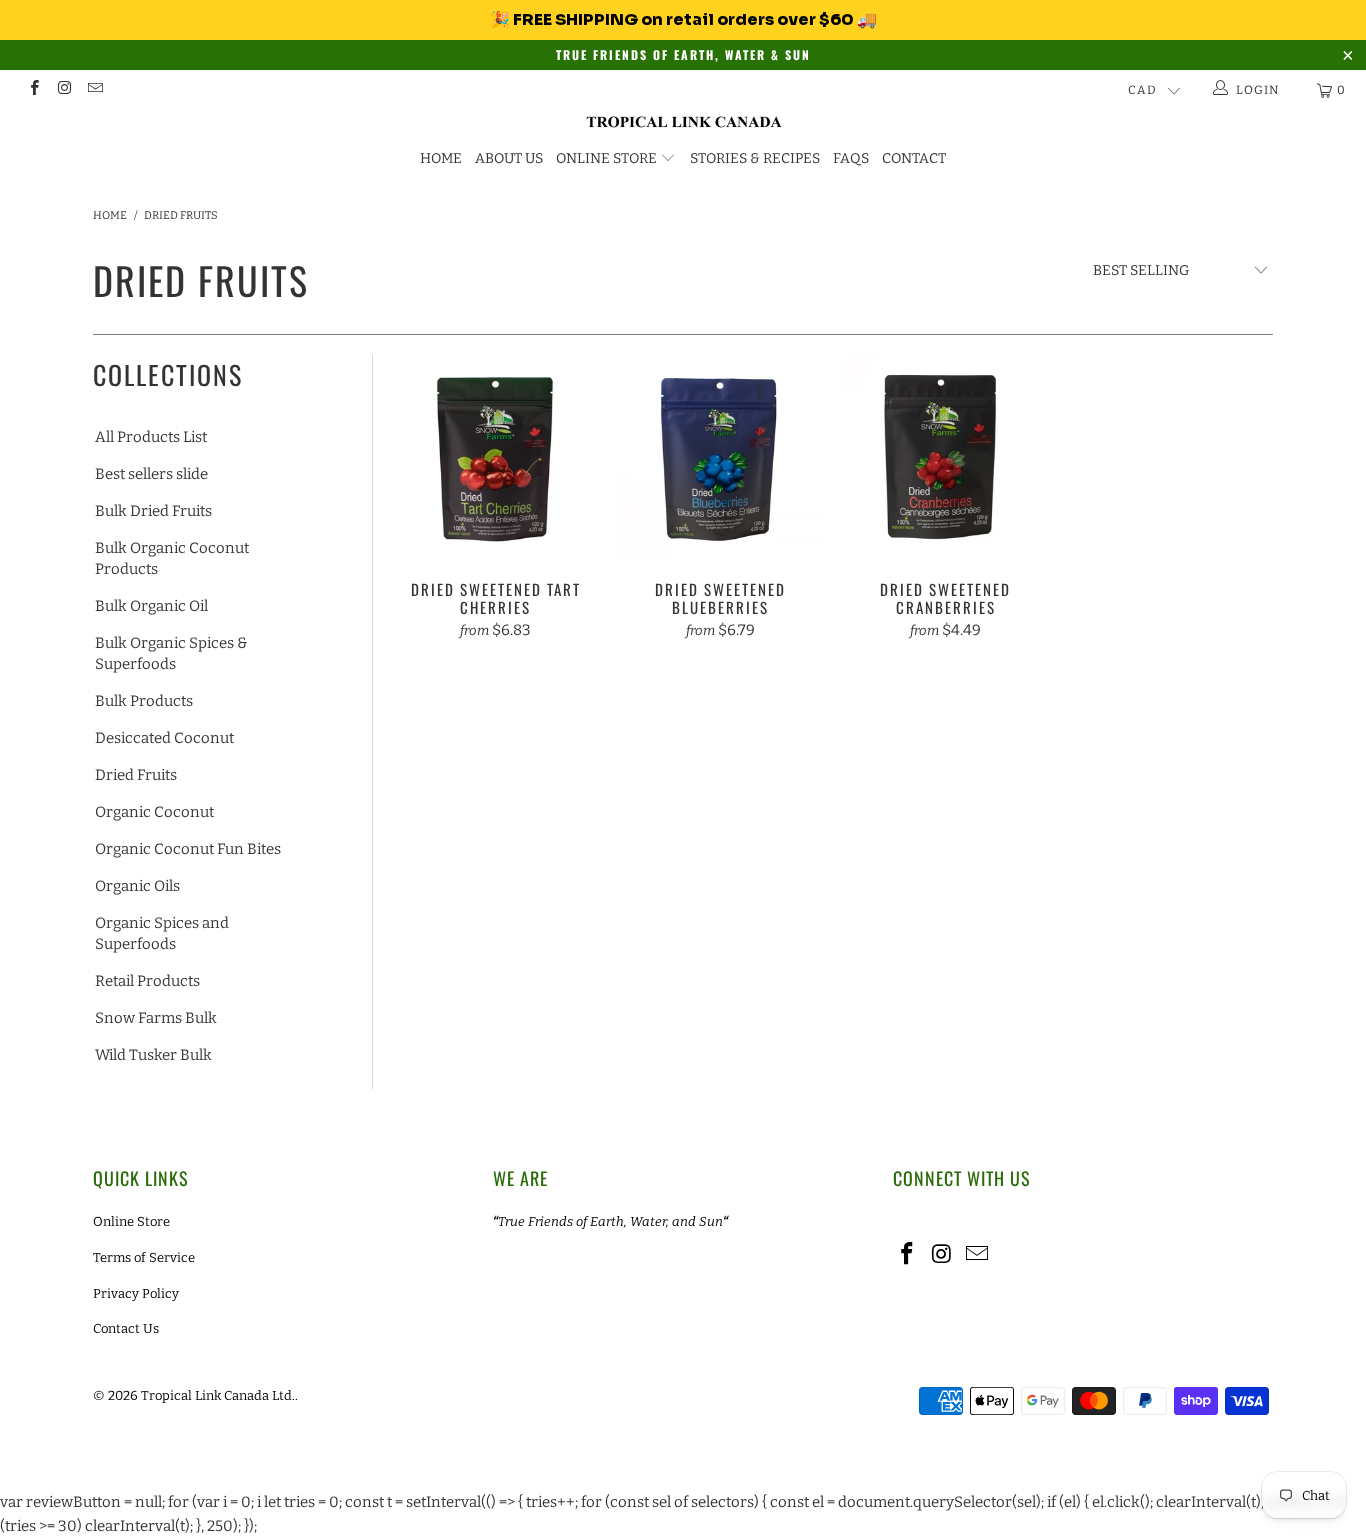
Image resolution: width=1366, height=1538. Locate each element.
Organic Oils (137, 886)
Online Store (606, 158)
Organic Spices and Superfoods (162, 933)
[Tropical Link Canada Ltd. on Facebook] (33, 90)
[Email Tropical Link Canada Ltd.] (94, 90)
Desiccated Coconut (164, 738)
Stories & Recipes (755, 158)
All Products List (151, 437)
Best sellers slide (151, 474)
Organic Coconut (154, 812)
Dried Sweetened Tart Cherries (495, 457)
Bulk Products (144, 701)
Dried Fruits (136, 775)
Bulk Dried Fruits (153, 511)
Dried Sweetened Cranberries (945, 457)
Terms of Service (144, 1257)
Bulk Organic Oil (151, 606)
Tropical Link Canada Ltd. (218, 1395)
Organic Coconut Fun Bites (188, 849)
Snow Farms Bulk (156, 1018)
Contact (914, 158)
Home (441, 158)
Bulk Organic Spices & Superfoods (171, 653)
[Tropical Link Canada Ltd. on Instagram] (63, 90)
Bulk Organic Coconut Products (172, 558)
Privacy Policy (136, 1293)
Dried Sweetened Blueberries (720, 457)
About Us (509, 158)
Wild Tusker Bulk (153, 1055)
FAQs (851, 158)
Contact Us (126, 1328)
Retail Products (147, 981)
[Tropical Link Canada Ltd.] (683, 122)
